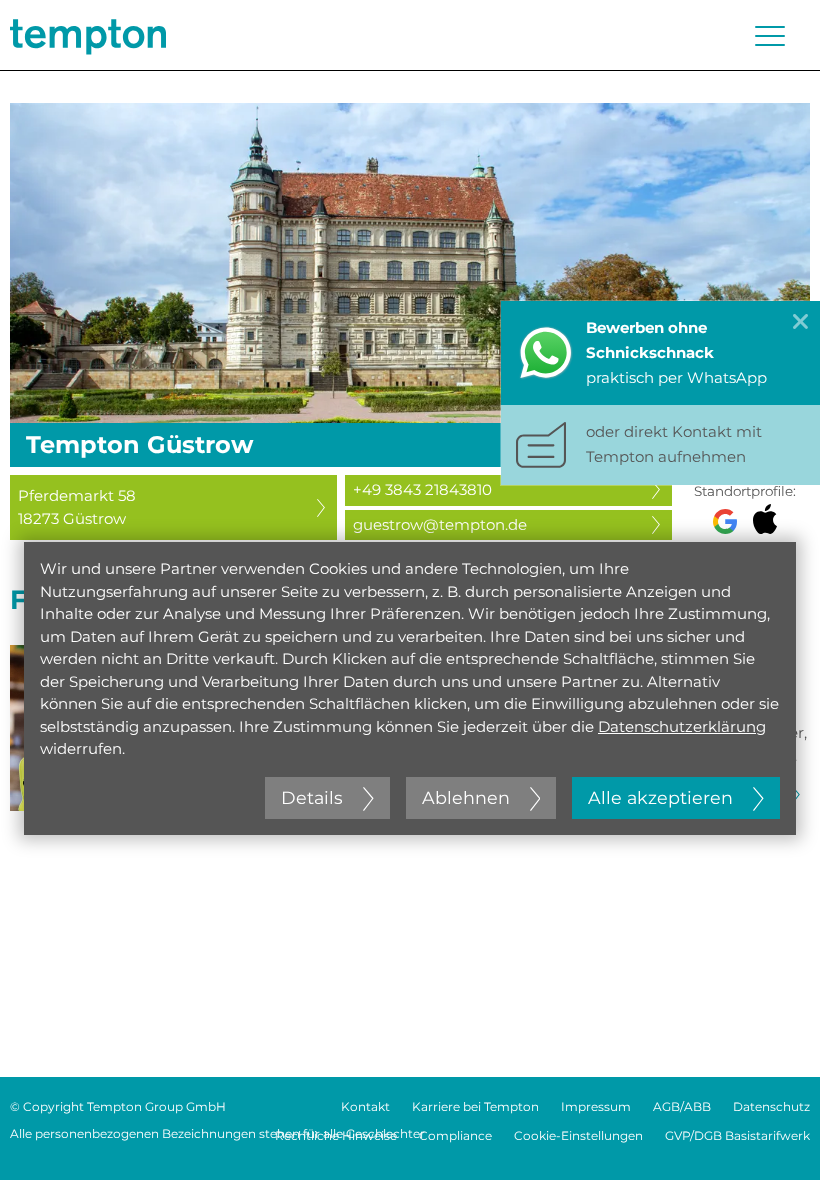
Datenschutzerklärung (682, 726)
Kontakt (365, 1106)
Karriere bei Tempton (475, 1106)
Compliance (455, 1135)
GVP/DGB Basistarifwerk (737, 1135)
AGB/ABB (682, 1106)
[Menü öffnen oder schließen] (770, 36)
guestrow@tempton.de (440, 524)
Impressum (596, 1106)
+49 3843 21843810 (422, 489)
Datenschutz (771, 1106)
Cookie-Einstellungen (578, 1135)
